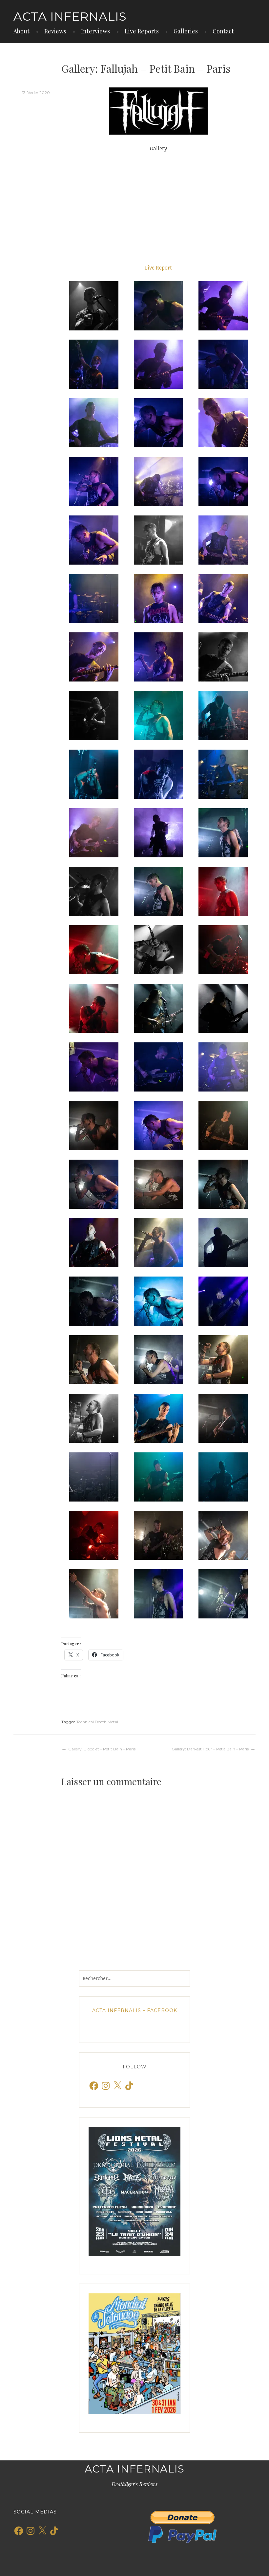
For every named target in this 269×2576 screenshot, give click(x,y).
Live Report (158, 268)
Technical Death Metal (97, 1722)
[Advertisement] (158, 208)
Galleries (186, 31)
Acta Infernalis (70, 16)
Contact (223, 31)
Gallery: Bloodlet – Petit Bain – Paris (102, 1749)
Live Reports (142, 31)
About (21, 31)
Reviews (55, 31)
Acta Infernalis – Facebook (135, 2010)
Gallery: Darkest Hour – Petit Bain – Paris (210, 1749)
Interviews (95, 31)
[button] (94, 306)
